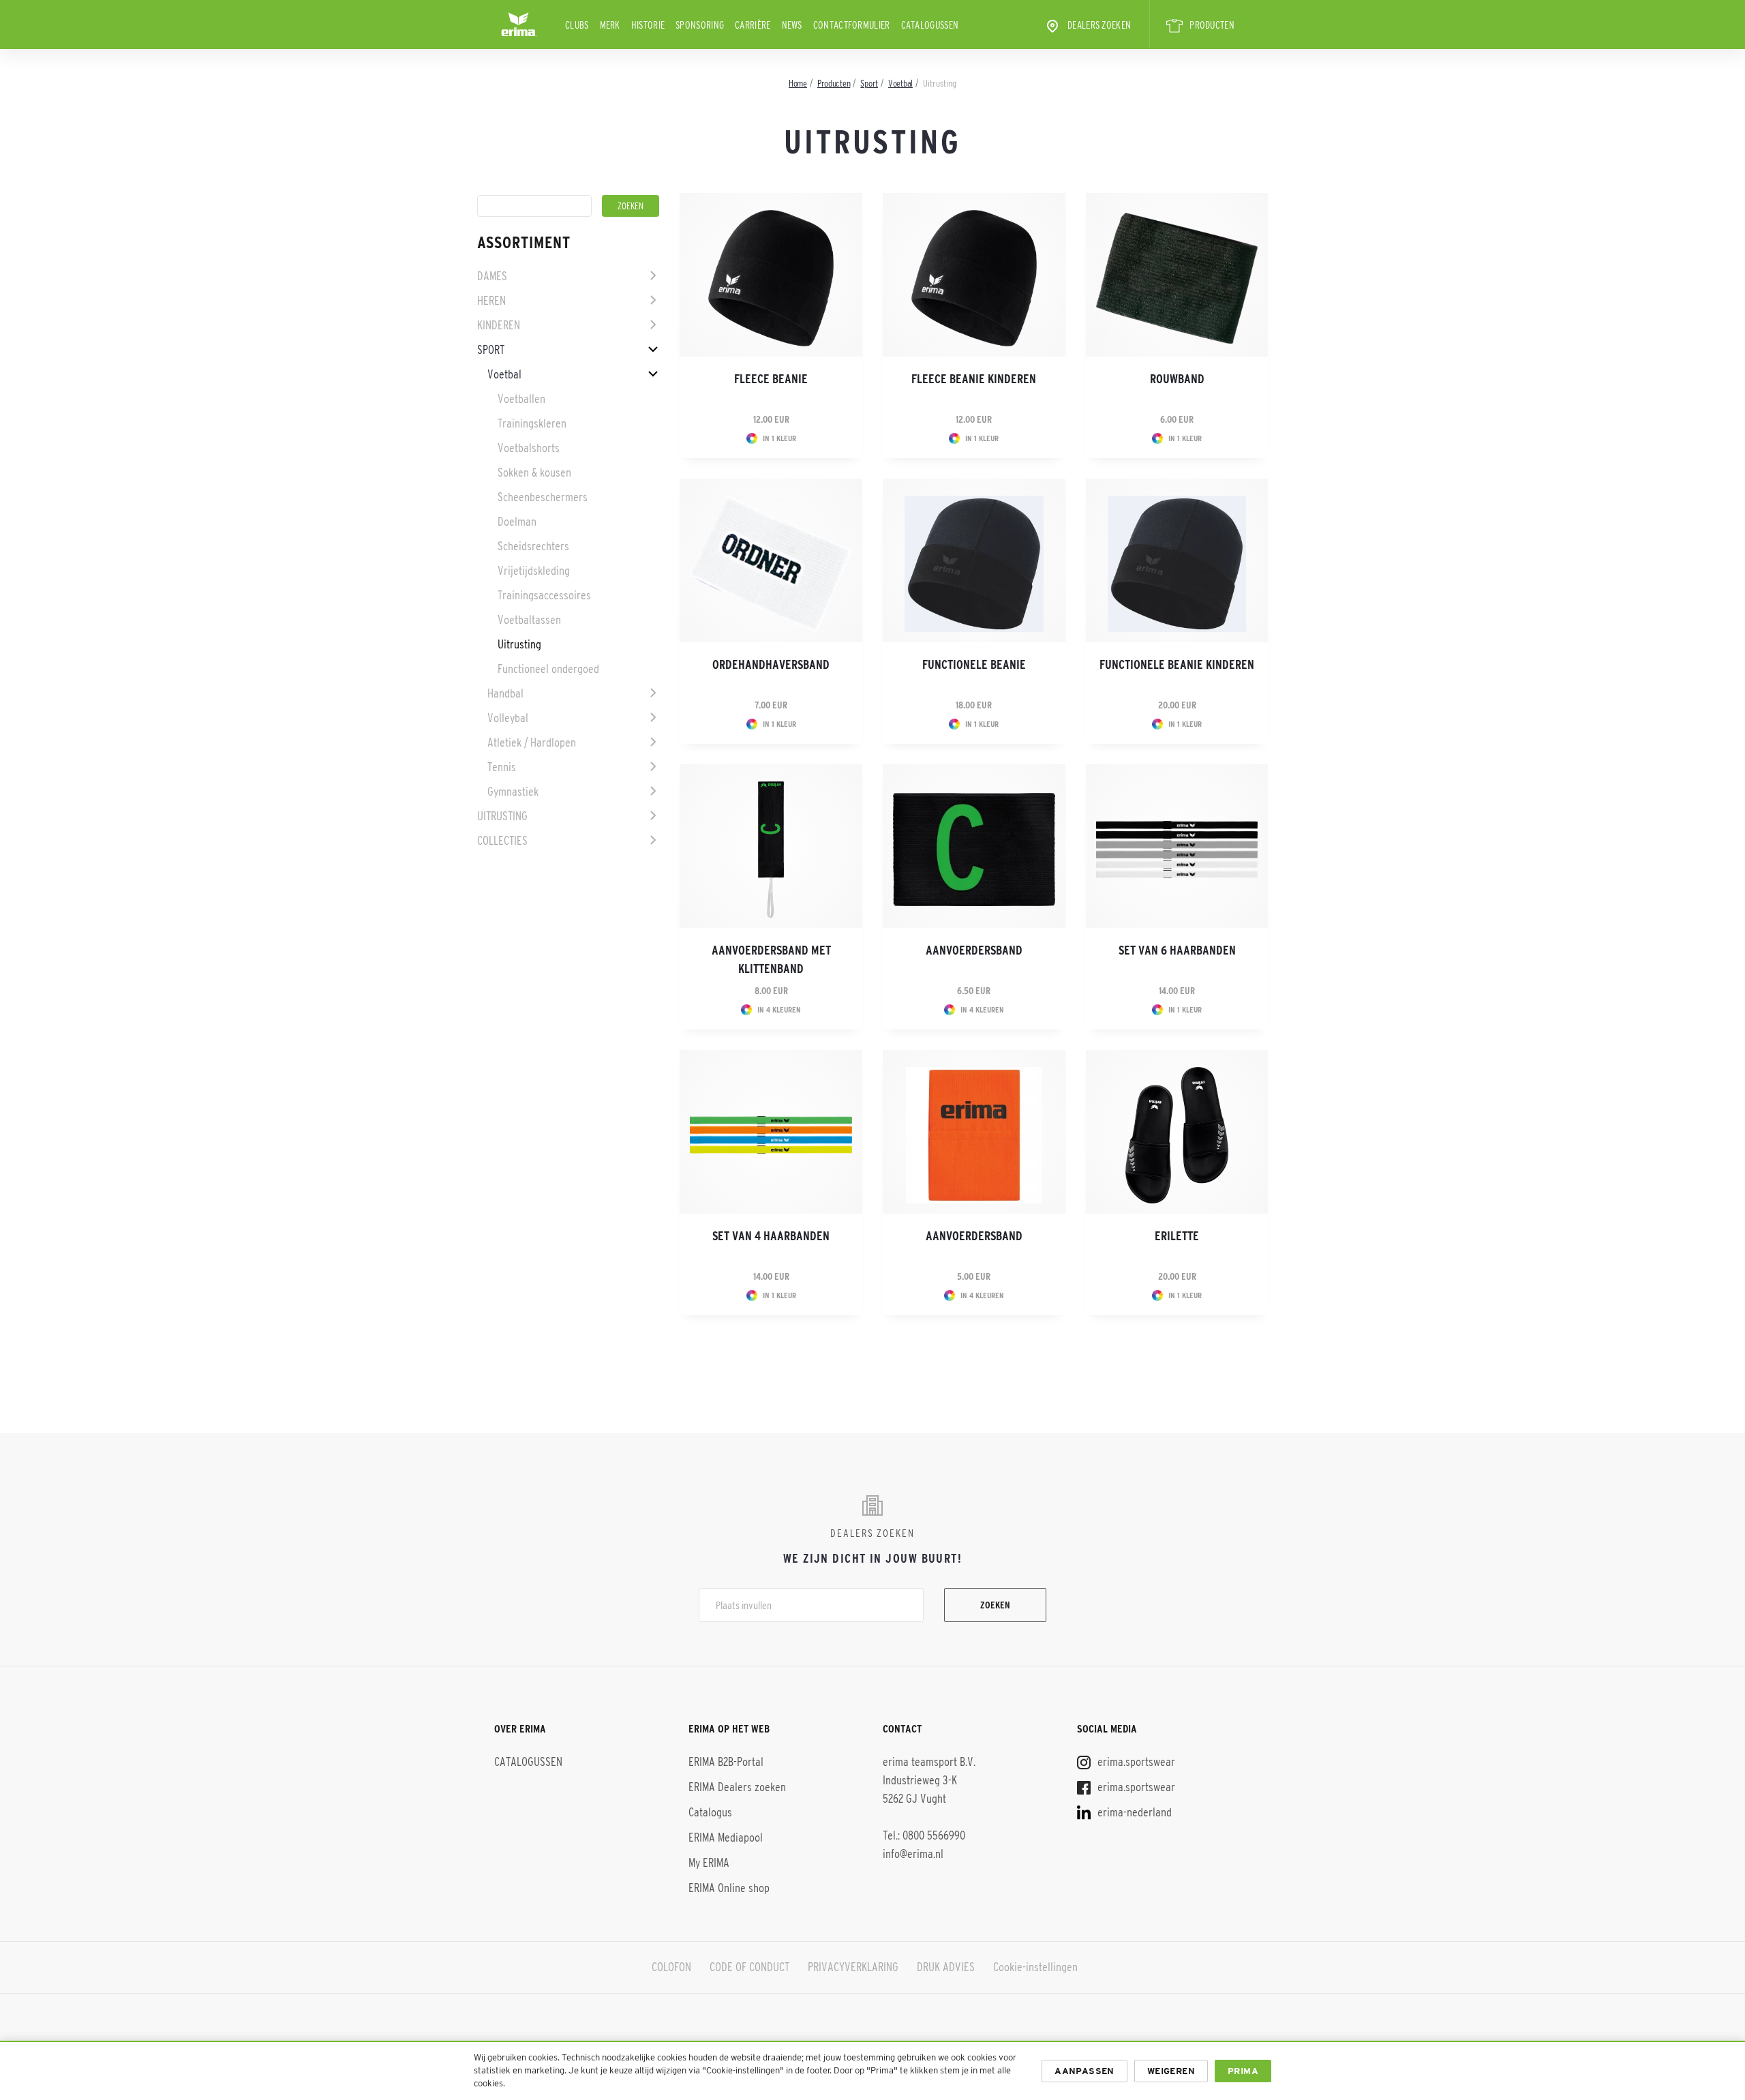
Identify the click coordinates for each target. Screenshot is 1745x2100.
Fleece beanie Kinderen (974, 379)
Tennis (502, 767)
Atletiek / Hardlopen (532, 742)
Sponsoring (700, 25)
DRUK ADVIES (946, 1967)
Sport (491, 350)
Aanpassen (1084, 2071)
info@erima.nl (913, 1854)
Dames (492, 276)
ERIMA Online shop (729, 1888)
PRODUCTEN (1212, 25)
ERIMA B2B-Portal (726, 1762)
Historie (648, 25)
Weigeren (1171, 2071)
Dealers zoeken (1099, 25)
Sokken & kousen (534, 472)
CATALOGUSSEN (930, 25)
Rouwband (1177, 379)
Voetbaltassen (529, 620)
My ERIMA (709, 1863)
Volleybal (508, 718)
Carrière (753, 25)
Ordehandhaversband (771, 665)
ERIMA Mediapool (726, 1837)
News (792, 25)
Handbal (505, 693)
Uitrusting (519, 644)
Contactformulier (852, 25)
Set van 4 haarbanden (771, 1236)
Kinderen (499, 325)
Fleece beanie (771, 379)
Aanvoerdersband (974, 950)
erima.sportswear (1135, 1762)
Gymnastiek (513, 792)
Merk (610, 25)
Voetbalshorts (529, 448)
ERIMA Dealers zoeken (737, 1787)
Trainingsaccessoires (544, 595)
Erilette (1177, 1236)
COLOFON (671, 1967)
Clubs (577, 25)
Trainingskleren (532, 423)
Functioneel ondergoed (548, 669)
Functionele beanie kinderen (1177, 665)
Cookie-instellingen (1035, 1967)
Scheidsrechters (533, 546)
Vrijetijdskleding (534, 571)
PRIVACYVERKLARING (853, 1967)
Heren (491, 301)
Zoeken (995, 1605)
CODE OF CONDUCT (749, 1967)
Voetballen (521, 399)
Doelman (517, 522)
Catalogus (710, 1812)
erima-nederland (1133, 1812)
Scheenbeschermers (543, 497)
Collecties (502, 841)
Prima (1243, 2071)
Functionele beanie (974, 665)
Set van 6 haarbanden (1177, 950)
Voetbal (504, 374)
